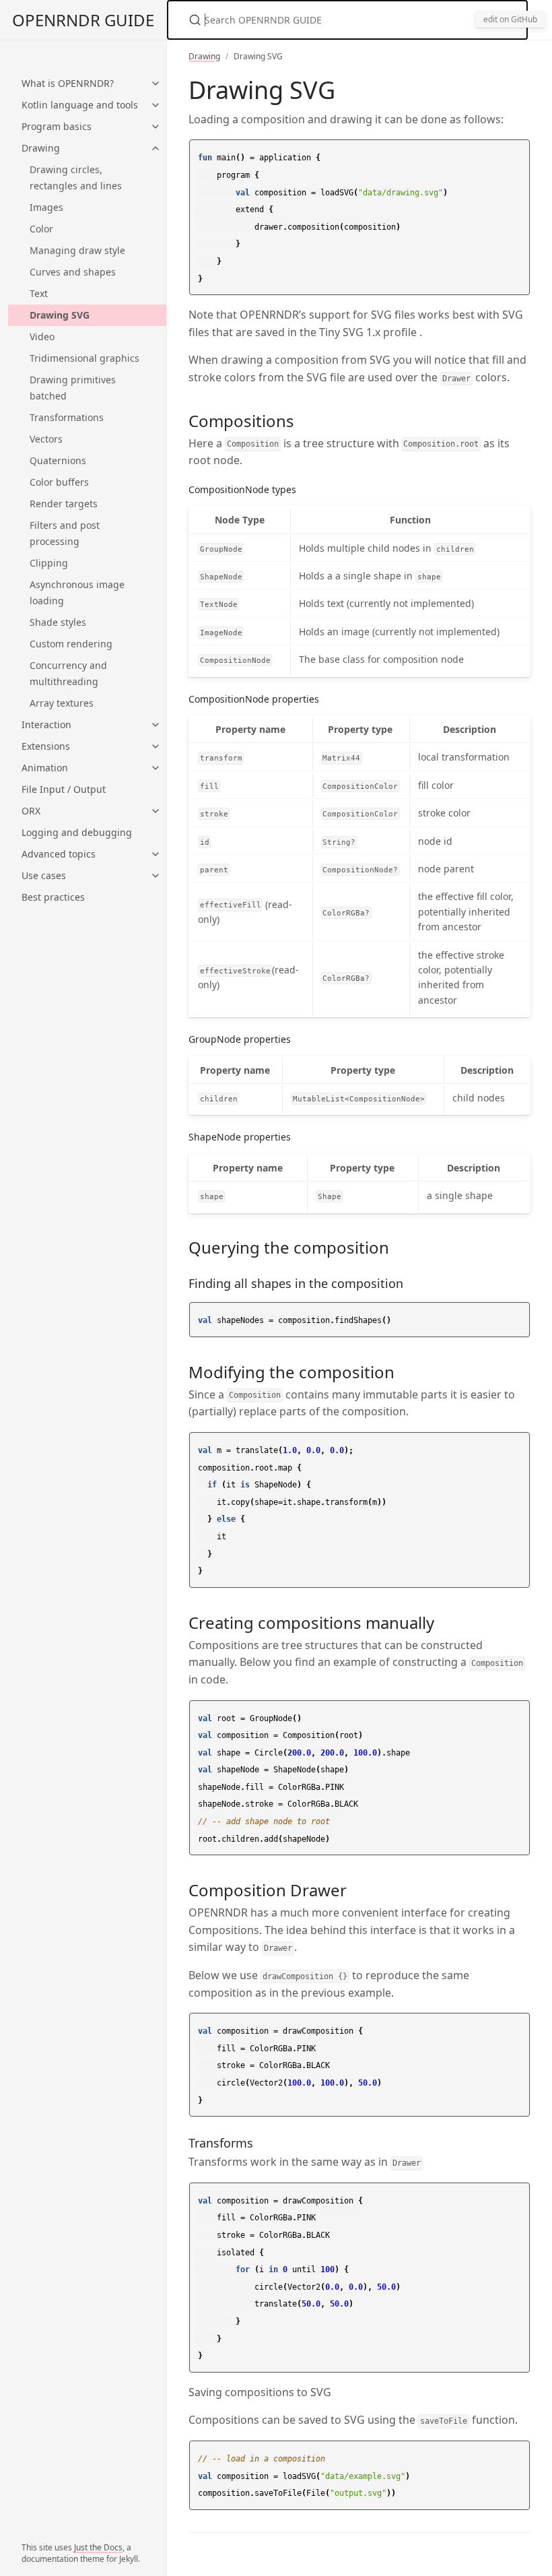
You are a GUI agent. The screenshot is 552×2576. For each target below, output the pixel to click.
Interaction (46, 724)
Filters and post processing (65, 533)
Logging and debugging (77, 832)
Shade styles (58, 622)
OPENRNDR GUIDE (83, 20)
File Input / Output (64, 789)
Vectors (46, 439)
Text (39, 293)
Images (46, 207)
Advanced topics (59, 854)
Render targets (64, 504)
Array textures (62, 703)
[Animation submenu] (156, 768)
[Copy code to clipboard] (518, 154)
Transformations (67, 417)
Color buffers (59, 482)
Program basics (57, 126)
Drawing (41, 148)
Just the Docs (98, 2547)
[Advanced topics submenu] (156, 854)
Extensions (46, 746)
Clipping (49, 563)
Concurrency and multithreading (68, 673)
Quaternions (58, 460)
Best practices (53, 897)
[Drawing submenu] (156, 148)
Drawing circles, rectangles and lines (76, 178)
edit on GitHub (510, 19)
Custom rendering (71, 644)
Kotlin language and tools (80, 105)
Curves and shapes (73, 272)
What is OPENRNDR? (68, 83)
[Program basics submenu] (156, 127)
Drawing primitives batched (73, 388)
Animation (45, 768)
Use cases (44, 875)
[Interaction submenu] (156, 725)
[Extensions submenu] (156, 746)
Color (41, 229)
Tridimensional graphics (84, 358)
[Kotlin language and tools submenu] (156, 105)
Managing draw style (77, 250)
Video (42, 336)
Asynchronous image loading (77, 592)
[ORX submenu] (156, 811)
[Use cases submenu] (156, 876)
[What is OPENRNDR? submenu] (156, 84)
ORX (31, 811)
